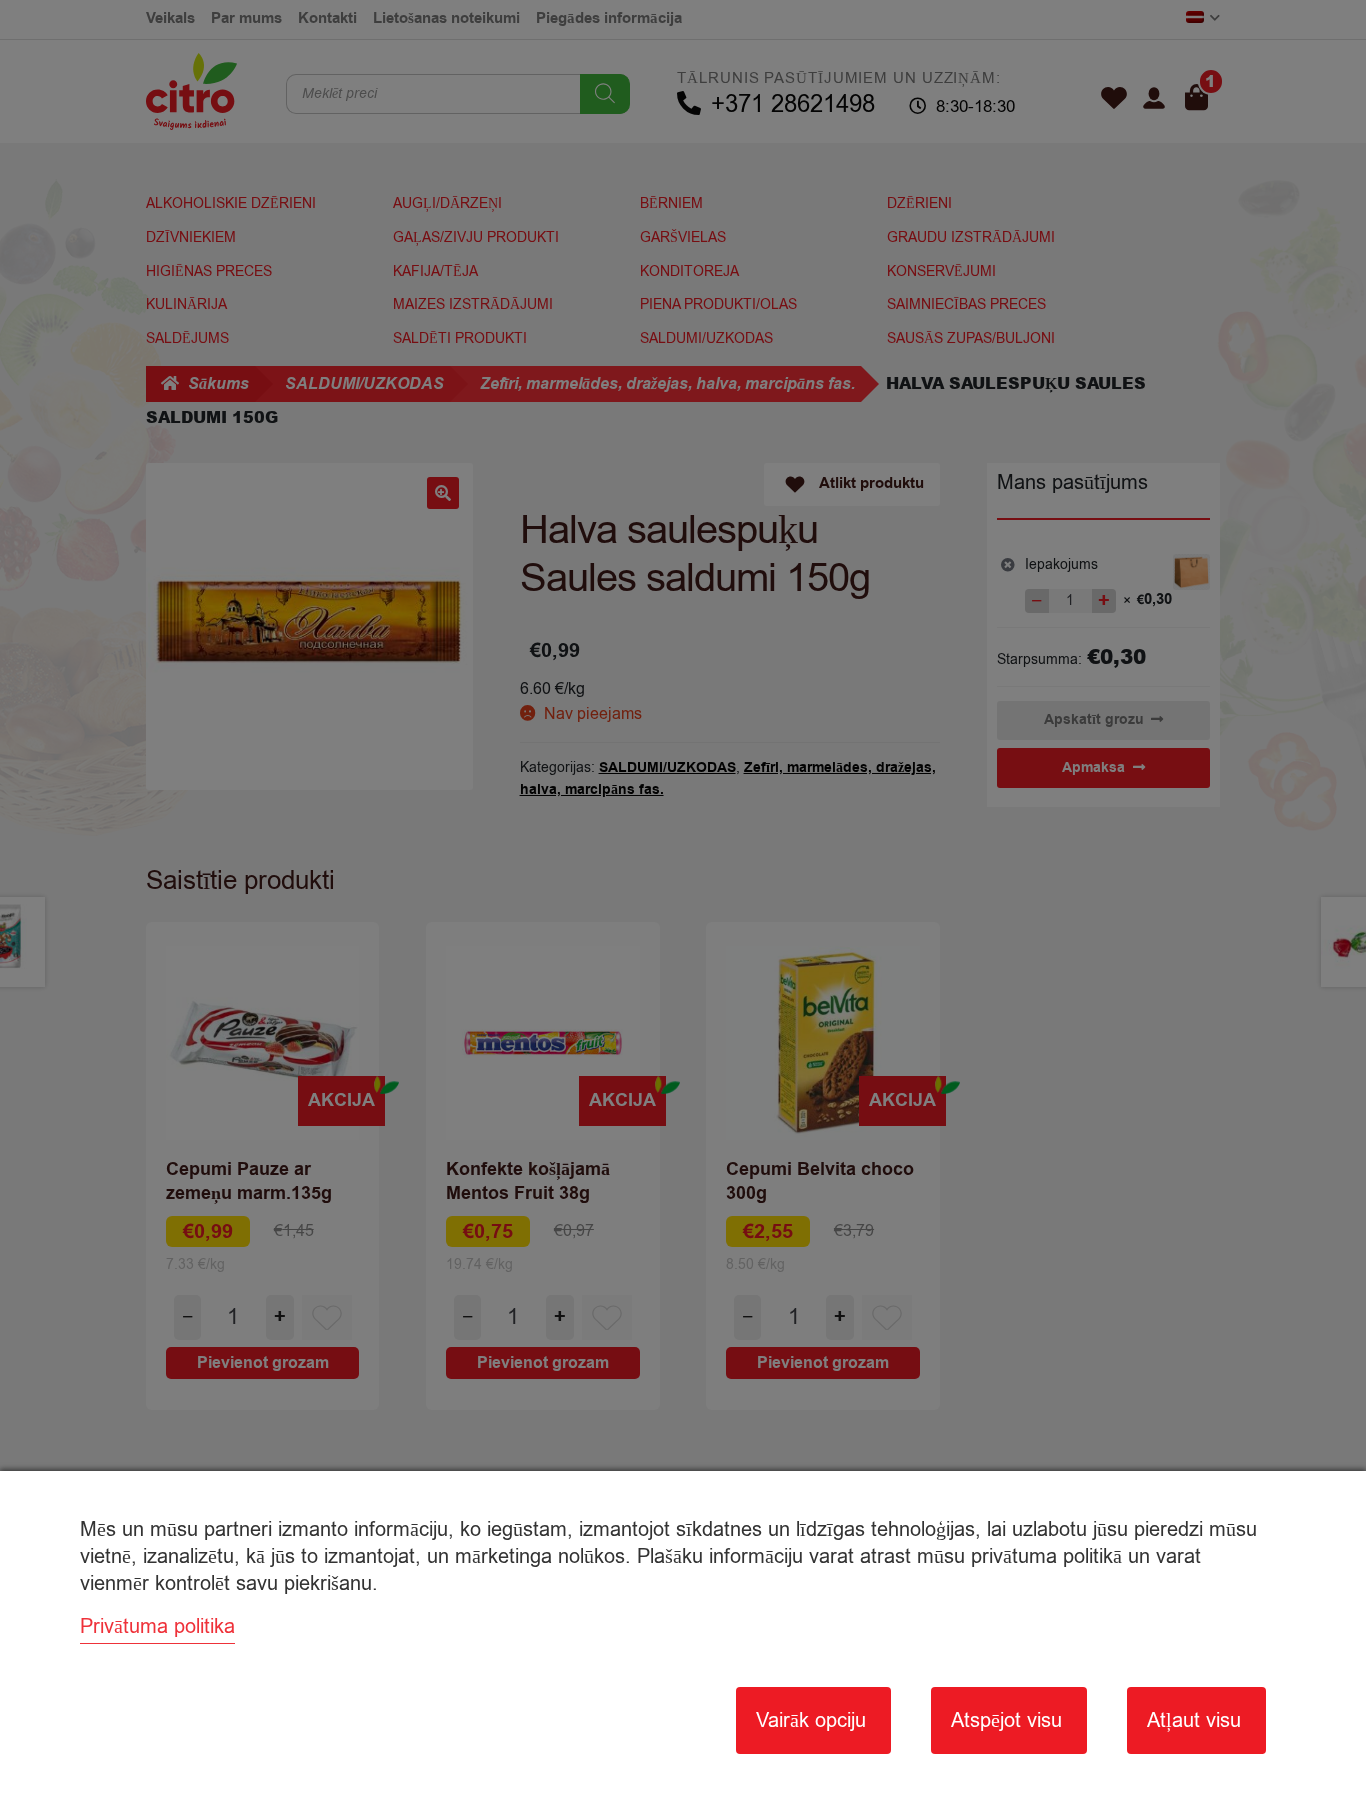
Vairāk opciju (811, 1720)
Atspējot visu (1006, 1720)
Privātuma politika (157, 1626)
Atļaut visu (1194, 1720)
